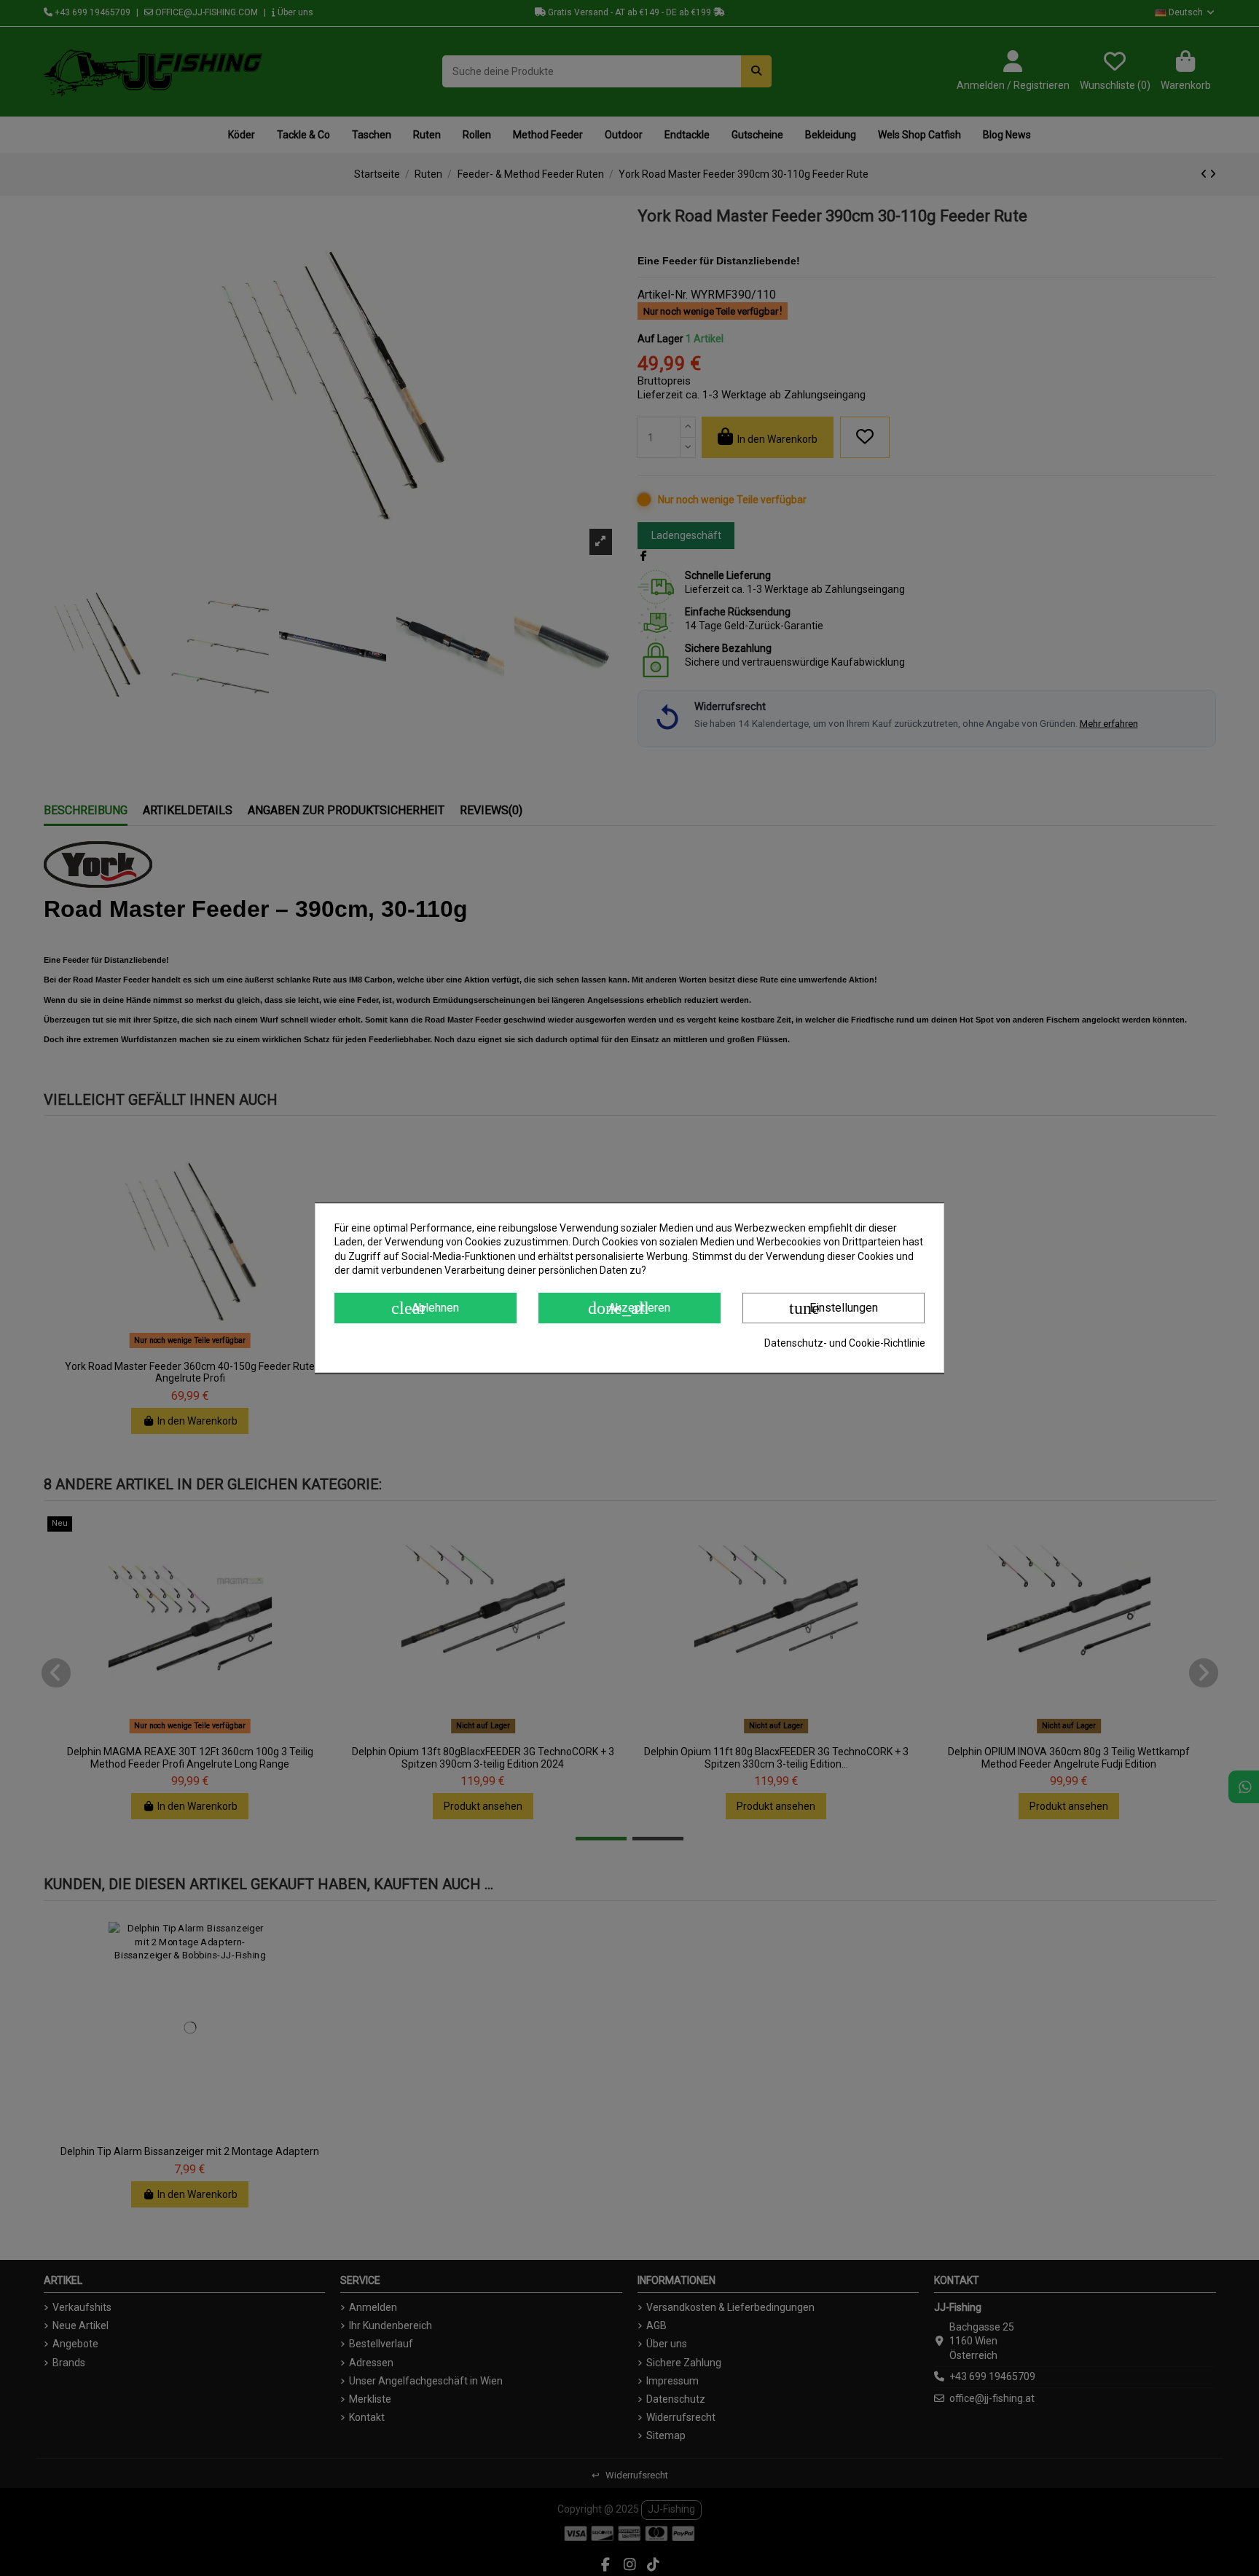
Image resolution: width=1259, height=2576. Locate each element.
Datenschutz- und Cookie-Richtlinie (845, 1343)
